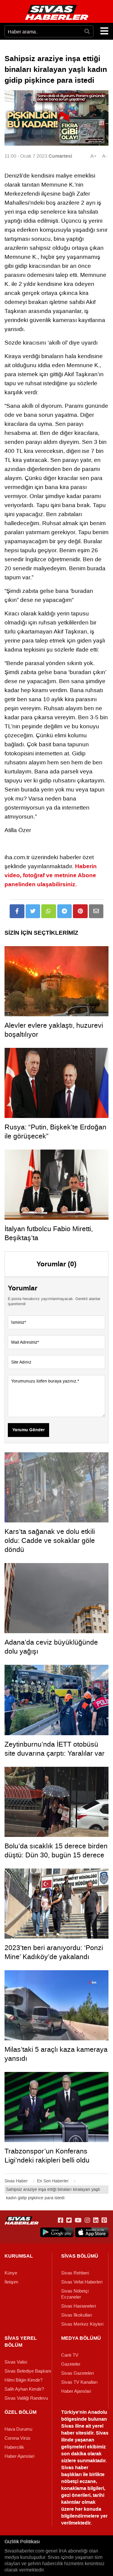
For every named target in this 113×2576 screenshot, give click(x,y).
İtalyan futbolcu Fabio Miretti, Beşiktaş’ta (49, 1233)
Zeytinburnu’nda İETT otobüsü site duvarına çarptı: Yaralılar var (55, 1749)
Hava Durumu (18, 2429)
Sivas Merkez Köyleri (82, 2324)
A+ (93, 156)
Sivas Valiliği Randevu (26, 2398)
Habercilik (14, 2447)
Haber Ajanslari (76, 2391)
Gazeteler (71, 2364)
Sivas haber (75, 2468)
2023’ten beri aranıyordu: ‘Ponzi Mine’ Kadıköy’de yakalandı (54, 1952)
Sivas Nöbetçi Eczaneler (75, 2294)
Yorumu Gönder (28, 1430)
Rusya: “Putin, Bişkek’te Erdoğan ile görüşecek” (55, 1132)
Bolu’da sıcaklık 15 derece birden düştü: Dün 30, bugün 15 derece (56, 1850)
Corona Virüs (17, 2438)
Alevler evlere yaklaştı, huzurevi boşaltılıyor (54, 1030)
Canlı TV (70, 2355)
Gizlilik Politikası (22, 2542)
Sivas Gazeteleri (77, 2373)
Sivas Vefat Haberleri (82, 2282)
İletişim (11, 2282)
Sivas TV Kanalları (79, 2382)
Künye (11, 2273)
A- (105, 156)
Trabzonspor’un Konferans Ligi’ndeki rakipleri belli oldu (47, 2156)
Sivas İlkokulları (77, 2315)
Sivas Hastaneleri (78, 2306)
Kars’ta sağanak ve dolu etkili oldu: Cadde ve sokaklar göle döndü (50, 1540)
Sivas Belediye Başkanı (28, 2371)
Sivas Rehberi (75, 2273)
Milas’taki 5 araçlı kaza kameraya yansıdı (56, 2054)
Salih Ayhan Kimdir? (24, 2389)
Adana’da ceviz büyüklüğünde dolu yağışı (51, 1647)
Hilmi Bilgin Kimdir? (24, 2380)
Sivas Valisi (16, 2362)
